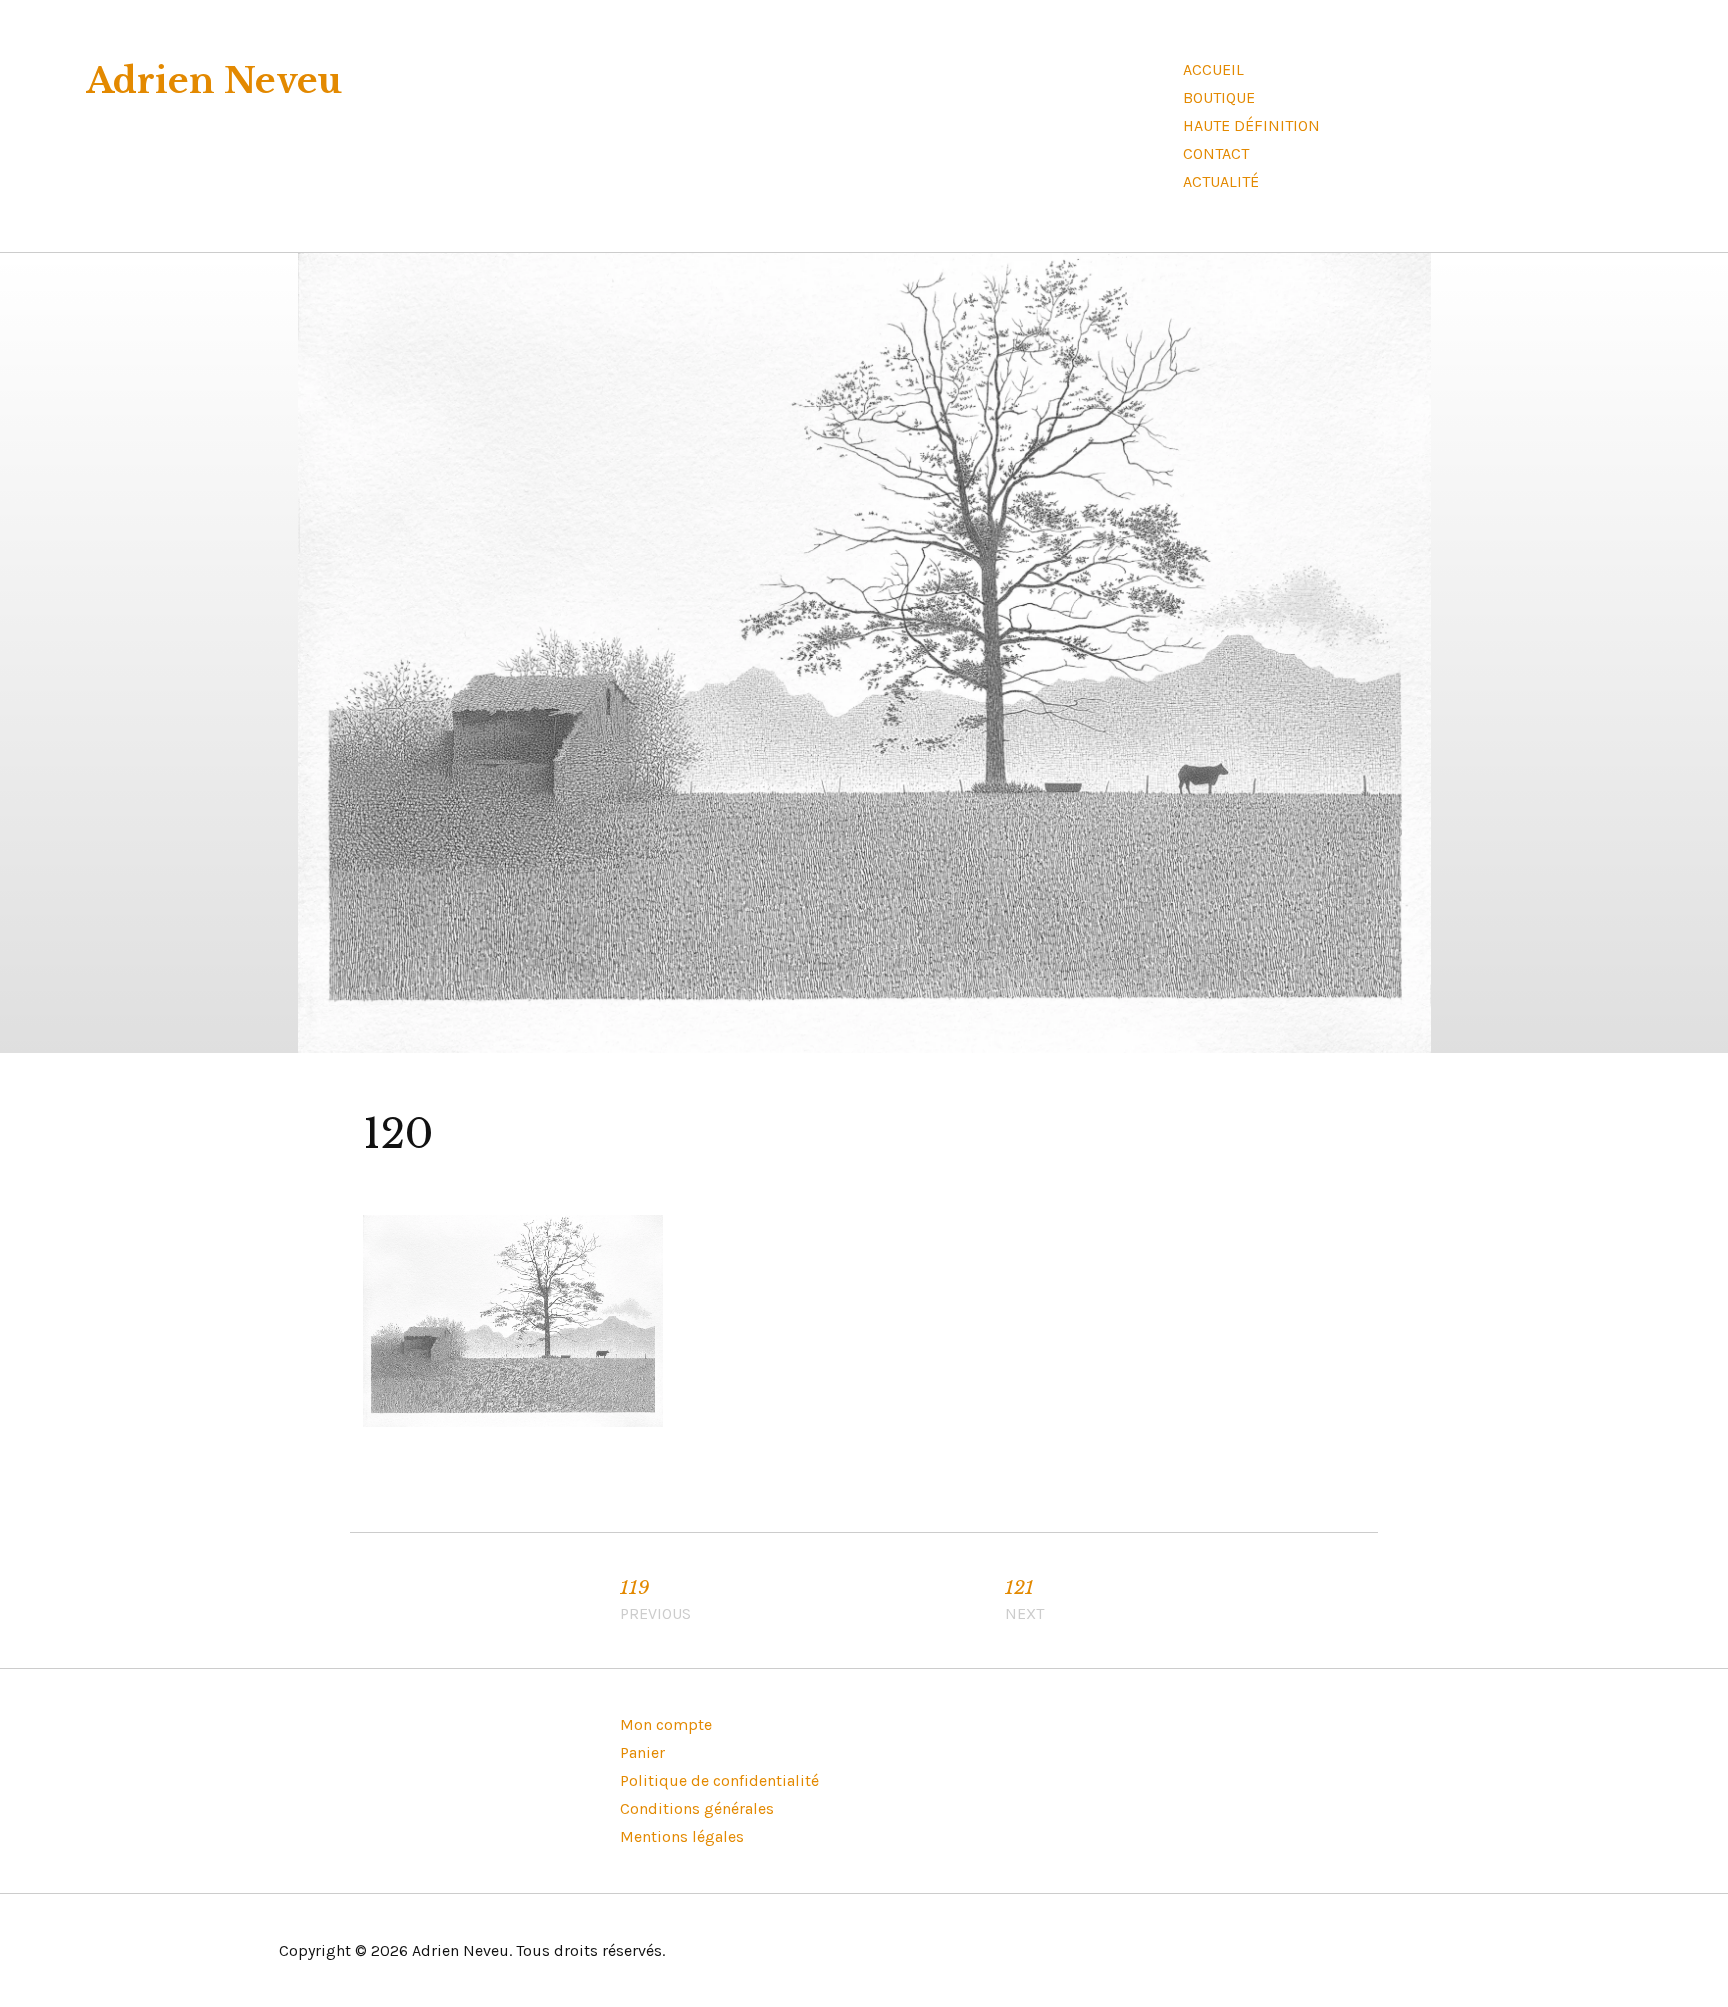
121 (1024, 1600)
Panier (642, 1752)
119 (655, 1600)
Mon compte (666, 1724)
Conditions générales (697, 1808)
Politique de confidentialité (719, 1780)
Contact (1216, 153)
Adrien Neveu (214, 81)
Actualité (1221, 181)
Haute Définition (1251, 125)
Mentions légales (682, 1836)
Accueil (1213, 69)
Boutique (1219, 97)
